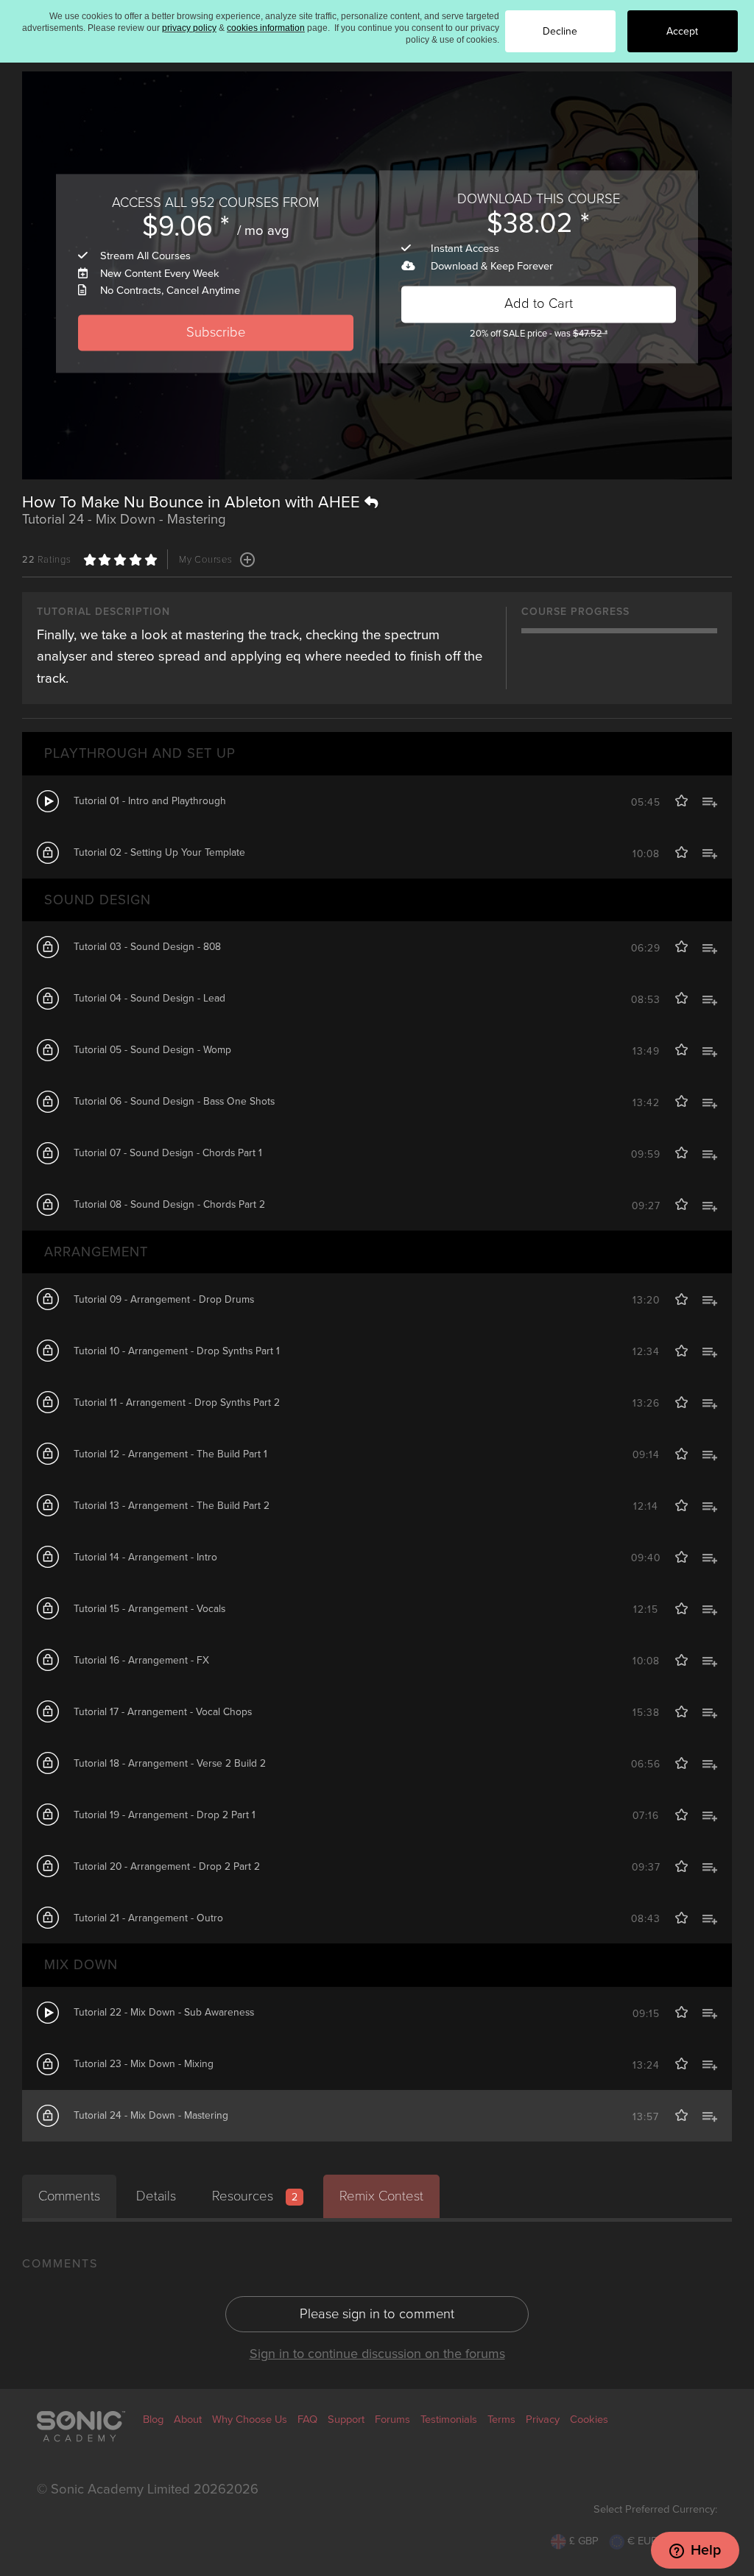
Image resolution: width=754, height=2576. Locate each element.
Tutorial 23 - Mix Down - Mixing (144, 2064)
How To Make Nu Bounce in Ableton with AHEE (193, 502)
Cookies (589, 2420)
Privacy (543, 2420)
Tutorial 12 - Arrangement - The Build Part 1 (170, 1454)
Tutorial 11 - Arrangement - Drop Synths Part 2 (177, 1403)
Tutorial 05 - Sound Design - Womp (152, 1050)
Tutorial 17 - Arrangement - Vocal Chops (163, 1712)
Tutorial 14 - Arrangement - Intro (145, 1557)
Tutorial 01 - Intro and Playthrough (150, 801)
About (188, 2420)
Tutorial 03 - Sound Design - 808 (147, 947)
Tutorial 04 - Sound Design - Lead (149, 998)
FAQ (307, 2420)
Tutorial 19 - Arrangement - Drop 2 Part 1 (165, 1815)
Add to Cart (539, 304)
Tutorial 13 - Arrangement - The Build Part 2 (172, 1506)
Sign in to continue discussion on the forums (377, 2354)
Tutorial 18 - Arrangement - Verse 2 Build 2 (170, 1763)
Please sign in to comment (377, 2314)
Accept (682, 31)
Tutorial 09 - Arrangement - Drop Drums (164, 1299)
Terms (501, 2420)
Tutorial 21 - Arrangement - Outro (148, 1918)
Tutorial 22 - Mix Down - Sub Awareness (164, 2012)
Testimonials (449, 2420)
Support (346, 2420)
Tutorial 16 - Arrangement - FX (141, 1660)
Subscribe (216, 332)
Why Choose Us (250, 2420)
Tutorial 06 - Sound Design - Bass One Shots (174, 1101)
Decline (560, 31)
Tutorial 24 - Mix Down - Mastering (151, 2115)
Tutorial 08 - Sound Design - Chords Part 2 (169, 1204)
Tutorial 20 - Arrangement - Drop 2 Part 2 (167, 1866)
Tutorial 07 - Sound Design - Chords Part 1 (168, 1153)
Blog (153, 2420)
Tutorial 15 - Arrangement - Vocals (149, 1609)
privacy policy (189, 28)
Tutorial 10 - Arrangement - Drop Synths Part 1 (177, 1351)
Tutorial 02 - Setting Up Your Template (159, 852)
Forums (392, 2420)
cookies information (266, 28)
